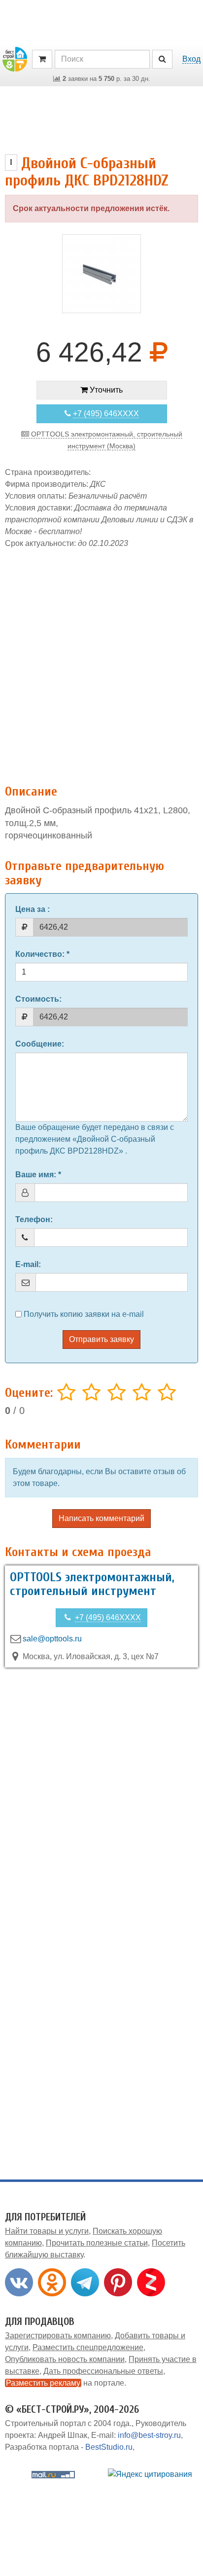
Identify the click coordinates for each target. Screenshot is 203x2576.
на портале (65, 2383)
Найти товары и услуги (47, 2231)
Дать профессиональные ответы (103, 2371)
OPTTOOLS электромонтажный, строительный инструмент (92, 1584)
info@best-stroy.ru (149, 2435)
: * (42, 954)
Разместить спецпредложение (88, 2347)
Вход (191, 59)
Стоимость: (38, 999)
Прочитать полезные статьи (97, 2243)
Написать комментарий (101, 1518)
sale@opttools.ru (52, 1639)
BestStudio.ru (109, 2447)
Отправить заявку (101, 1339)
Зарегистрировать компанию (58, 2336)
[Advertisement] (101, 661)
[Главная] (15, 58)
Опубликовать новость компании (65, 2359)
